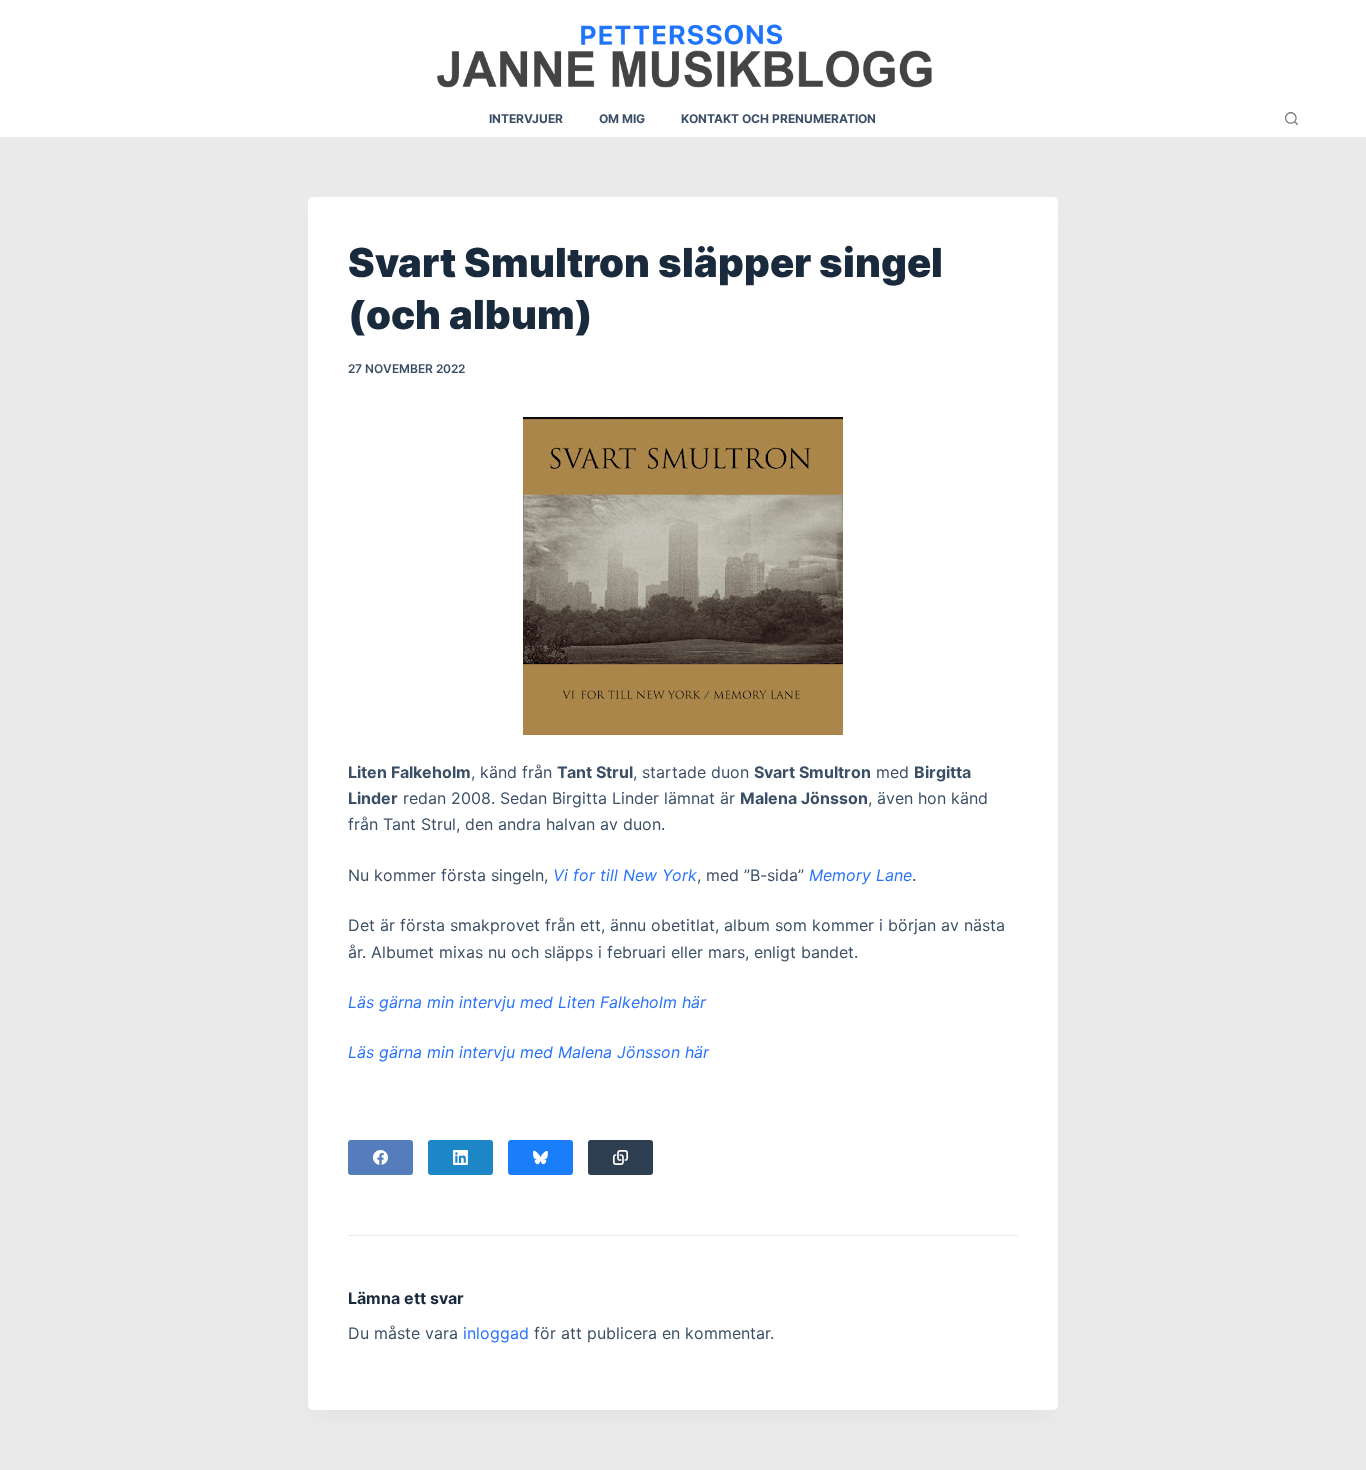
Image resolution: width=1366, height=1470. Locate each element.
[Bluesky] (540, 1157)
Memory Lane (860, 875)
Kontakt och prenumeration (778, 118)
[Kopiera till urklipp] (620, 1157)
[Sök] (1291, 118)
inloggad (496, 1333)
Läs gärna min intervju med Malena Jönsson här (528, 1052)
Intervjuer (526, 118)
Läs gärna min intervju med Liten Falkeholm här (527, 1002)
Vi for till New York (625, 875)
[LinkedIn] (460, 1157)
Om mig (622, 118)
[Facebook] (380, 1157)
